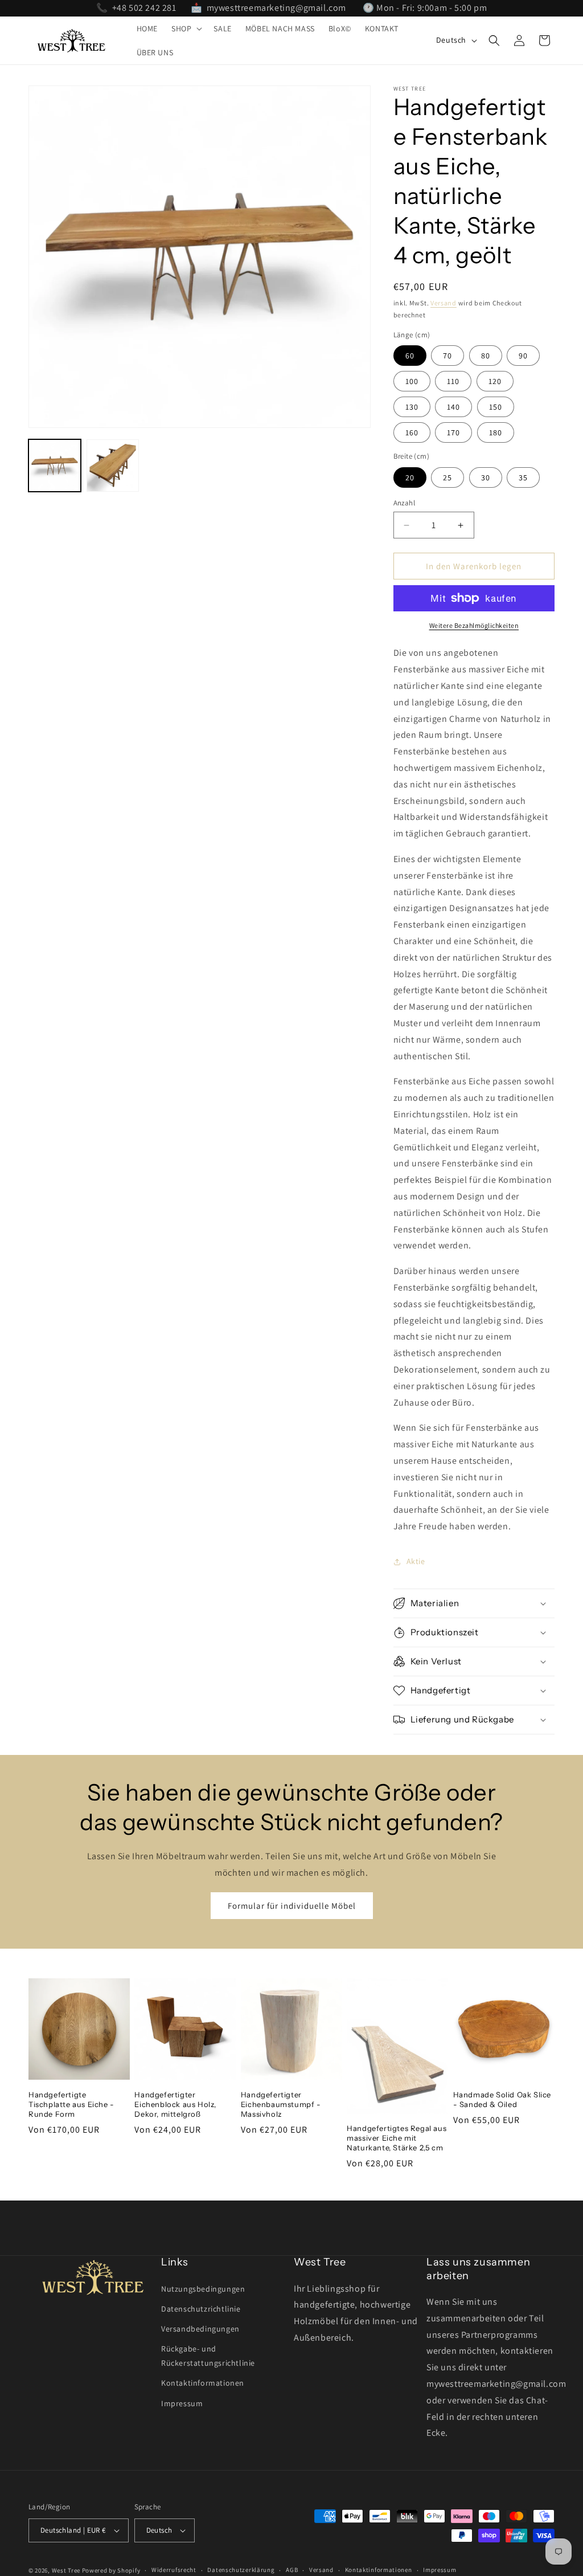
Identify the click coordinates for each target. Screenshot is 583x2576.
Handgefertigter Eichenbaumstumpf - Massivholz (281, 2104)
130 (412, 407)
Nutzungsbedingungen (203, 2289)
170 (453, 432)
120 (495, 381)
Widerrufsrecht (174, 2570)
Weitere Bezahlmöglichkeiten (474, 625)
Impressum (182, 2403)
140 (453, 407)
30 (486, 477)
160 (412, 432)
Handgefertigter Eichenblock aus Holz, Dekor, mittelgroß (175, 2104)
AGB (292, 2570)
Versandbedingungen (200, 2329)
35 (523, 477)
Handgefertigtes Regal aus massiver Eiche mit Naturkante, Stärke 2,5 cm (397, 2138)
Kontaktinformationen (203, 2383)
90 (523, 356)
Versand (444, 303)
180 (496, 432)
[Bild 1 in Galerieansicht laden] (55, 466)
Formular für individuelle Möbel (292, 1906)
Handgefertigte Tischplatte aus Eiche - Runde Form (71, 2104)
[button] (186, 28)
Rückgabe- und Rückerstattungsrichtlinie (208, 2356)
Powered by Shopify (111, 2570)
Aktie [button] (416, 1561)
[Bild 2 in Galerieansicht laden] (113, 466)
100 (412, 381)
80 (486, 356)
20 (410, 477)
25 (447, 477)
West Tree (66, 2570)
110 (453, 381)
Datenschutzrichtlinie (201, 2309)
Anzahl (404, 503)
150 (496, 407)
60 (410, 356)
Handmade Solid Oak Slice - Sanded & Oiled (502, 2099)
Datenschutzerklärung (241, 2570)
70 (447, 356)
